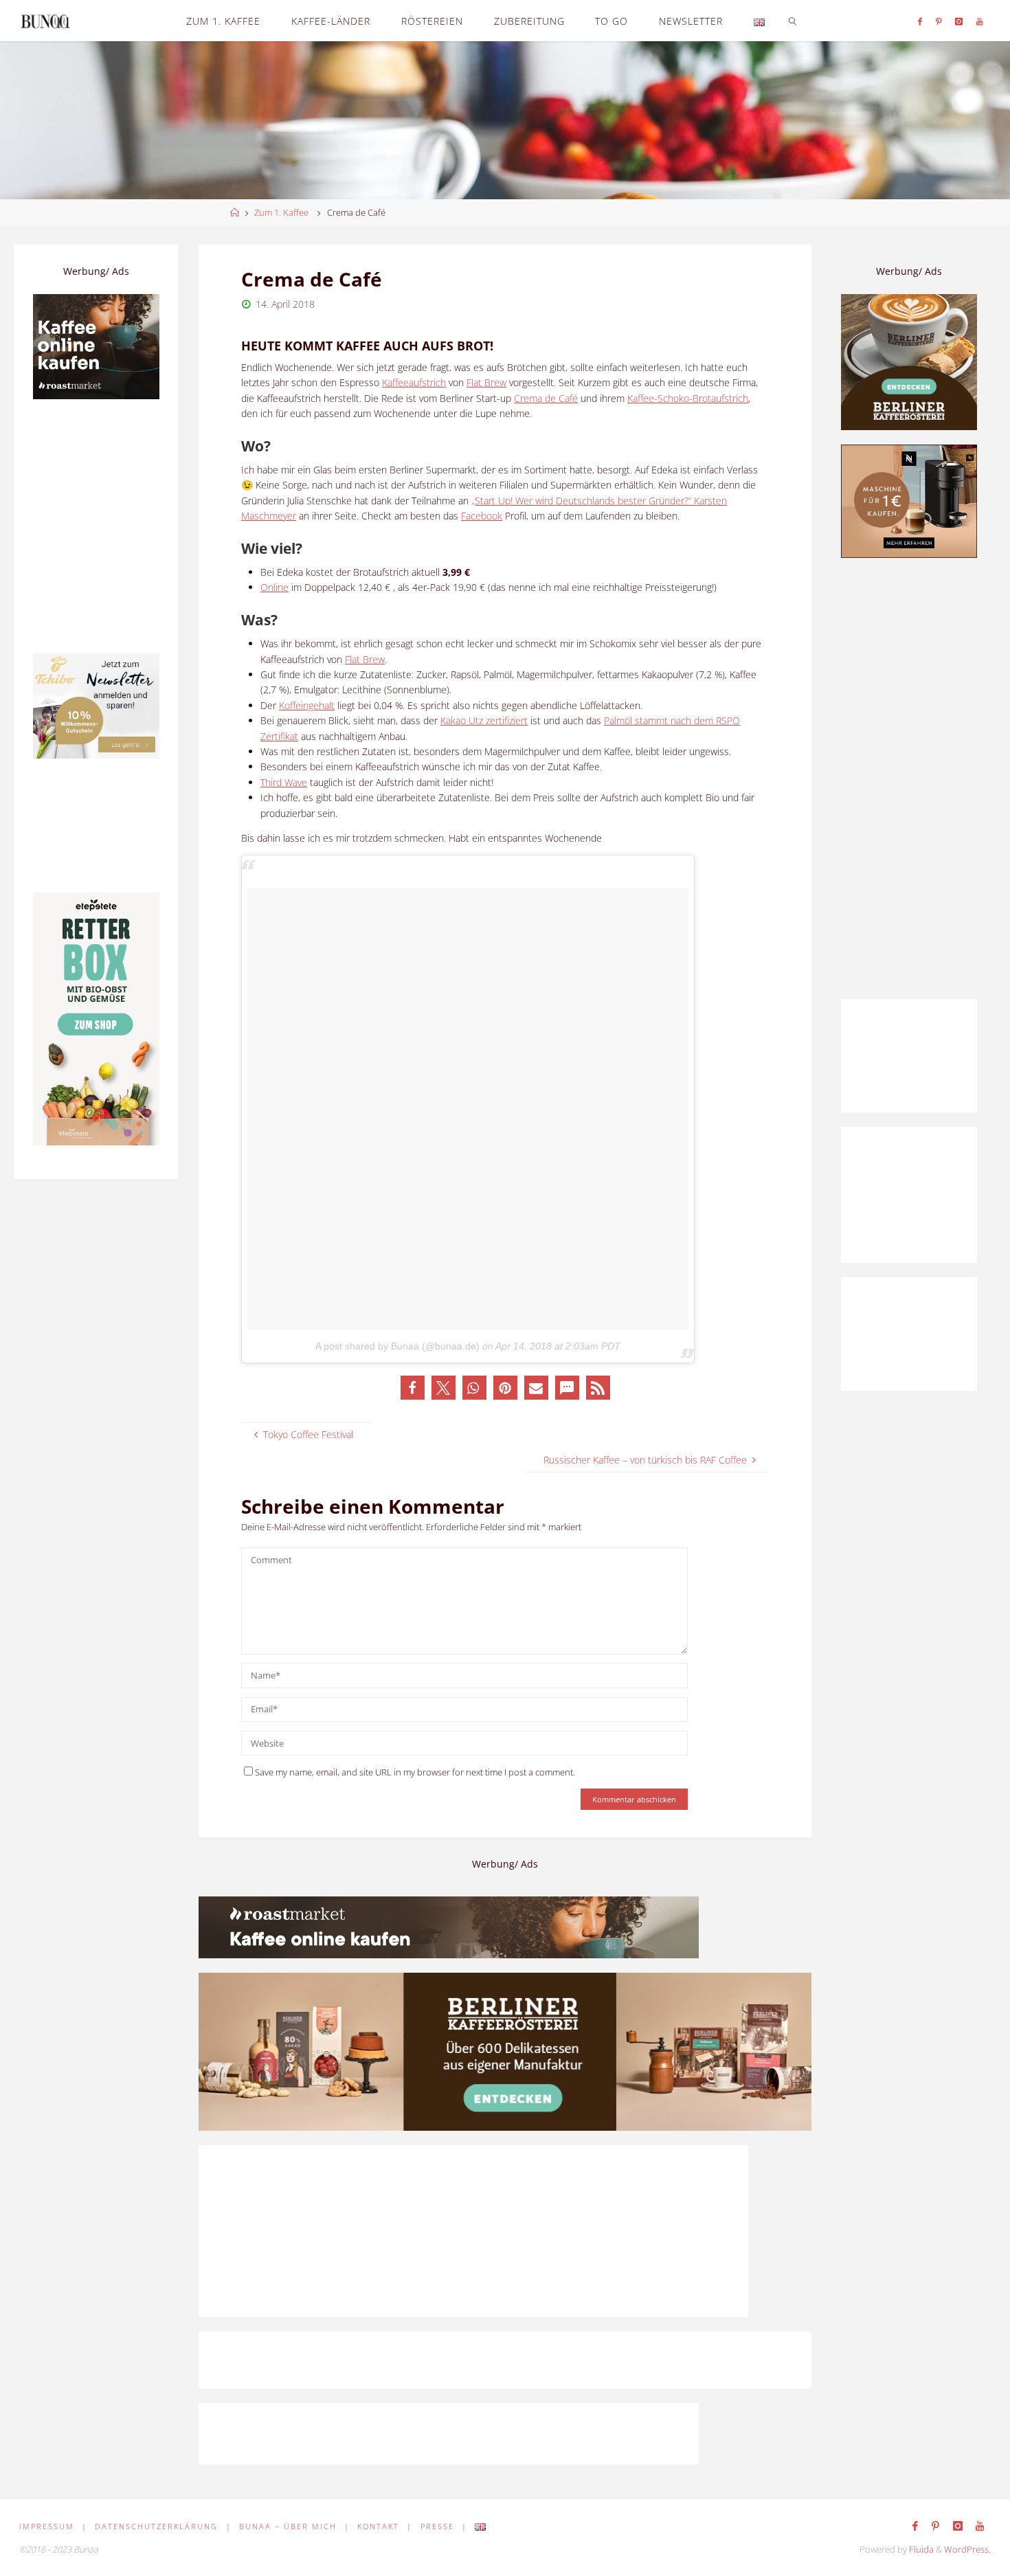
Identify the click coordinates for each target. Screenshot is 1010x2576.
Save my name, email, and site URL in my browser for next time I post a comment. (415, 1772)
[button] (413, 1388)
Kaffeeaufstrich (414, 382)
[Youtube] (980, 21)
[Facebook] (920, 21)
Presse (437, 2526)
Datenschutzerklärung (156, 2526)
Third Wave (284, 782)
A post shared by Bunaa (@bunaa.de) (397, 1346)
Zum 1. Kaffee (281, 213)
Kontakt (378, 2526)
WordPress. (967, 2550)
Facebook (482, 516)
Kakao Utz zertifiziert (484, 720)
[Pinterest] (939, 21)
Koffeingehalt (307, 705)
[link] (793, 21)
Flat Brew (486, 382)
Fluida (920, 2550)
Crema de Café (546, 398)
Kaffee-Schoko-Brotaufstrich (688, 398)
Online (274, 587)
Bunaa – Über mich (288, 2526)
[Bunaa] (45, 20)
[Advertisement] (909, 779)
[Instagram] (959, 21)
